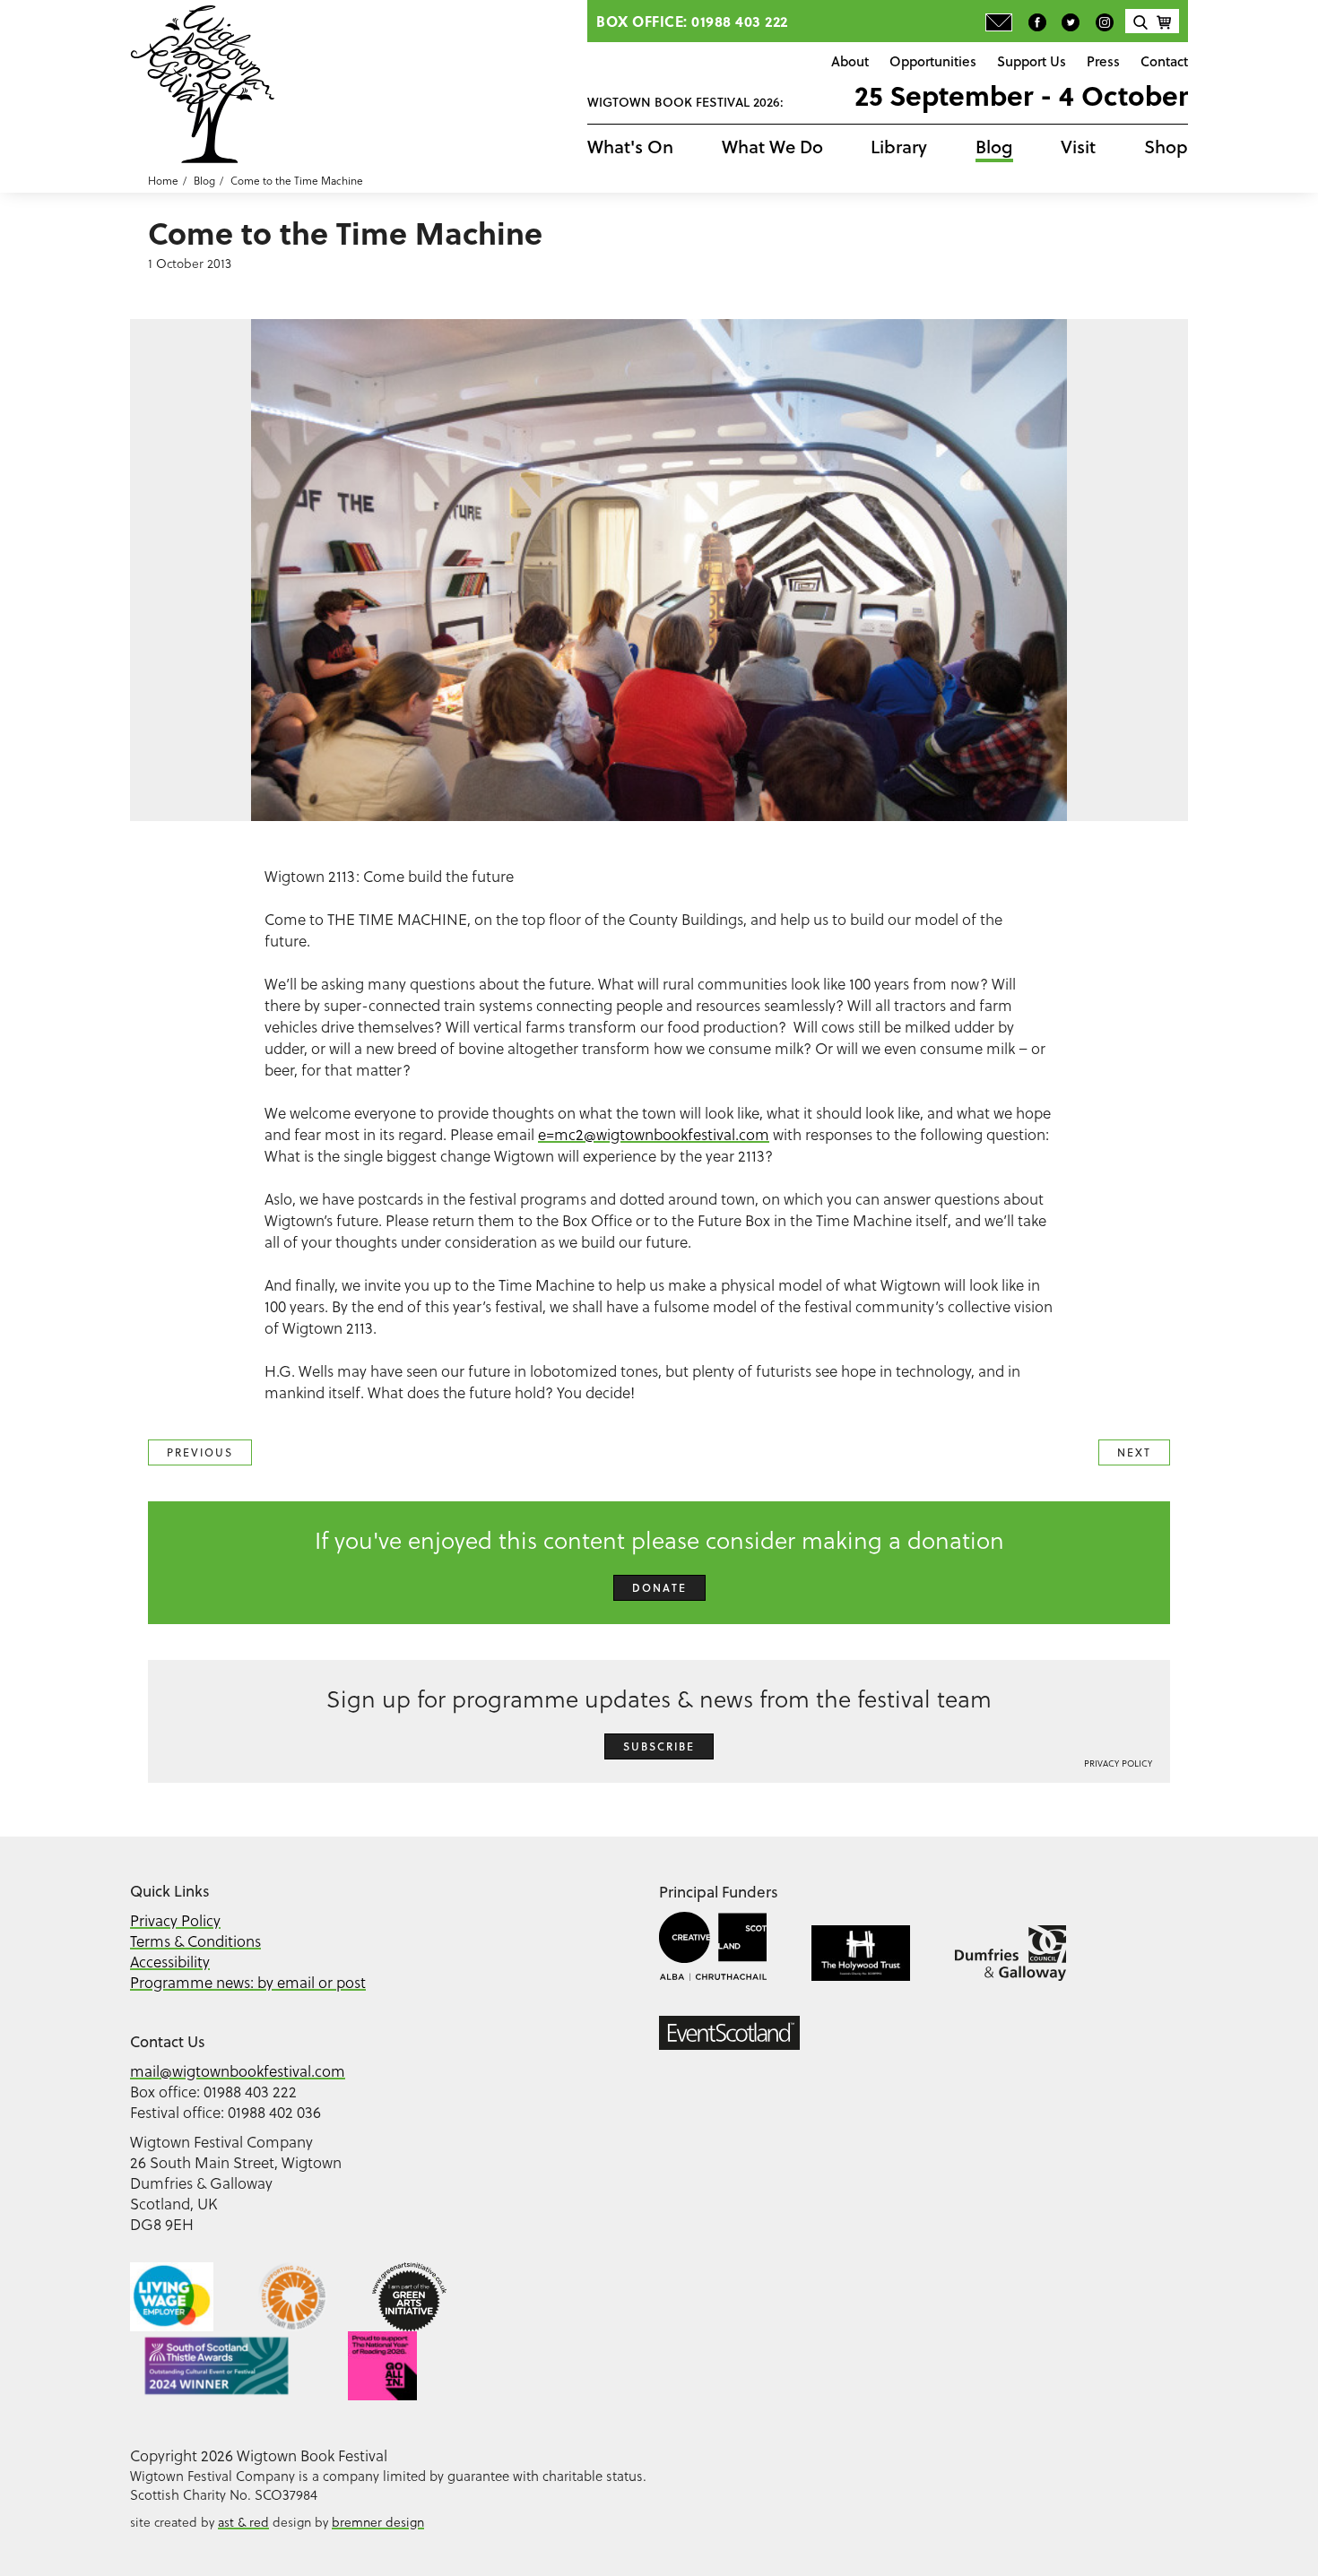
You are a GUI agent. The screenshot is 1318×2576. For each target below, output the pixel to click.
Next (1134, 1452)
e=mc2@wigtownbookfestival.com (654, 1135)
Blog (994, 147)
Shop (1166, 147)
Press (1103, 61)
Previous (200, 1452)
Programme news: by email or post (248, 1983)
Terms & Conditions (195, 1941)
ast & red (243, 2522)
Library (899, 147)
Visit (1078, 147)
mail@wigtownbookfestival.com (238, 2071)
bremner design (378, 2522)
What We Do (772, 147)
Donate (659, 1588)
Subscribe (659, 1746)
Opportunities (933, 61)
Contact (1164, 61)
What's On (630, 147)
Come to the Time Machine (297, 181)
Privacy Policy (1118, 1763)
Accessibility (170, 1962)
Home (163, 181)
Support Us (1032, 61)
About (850, 61)
